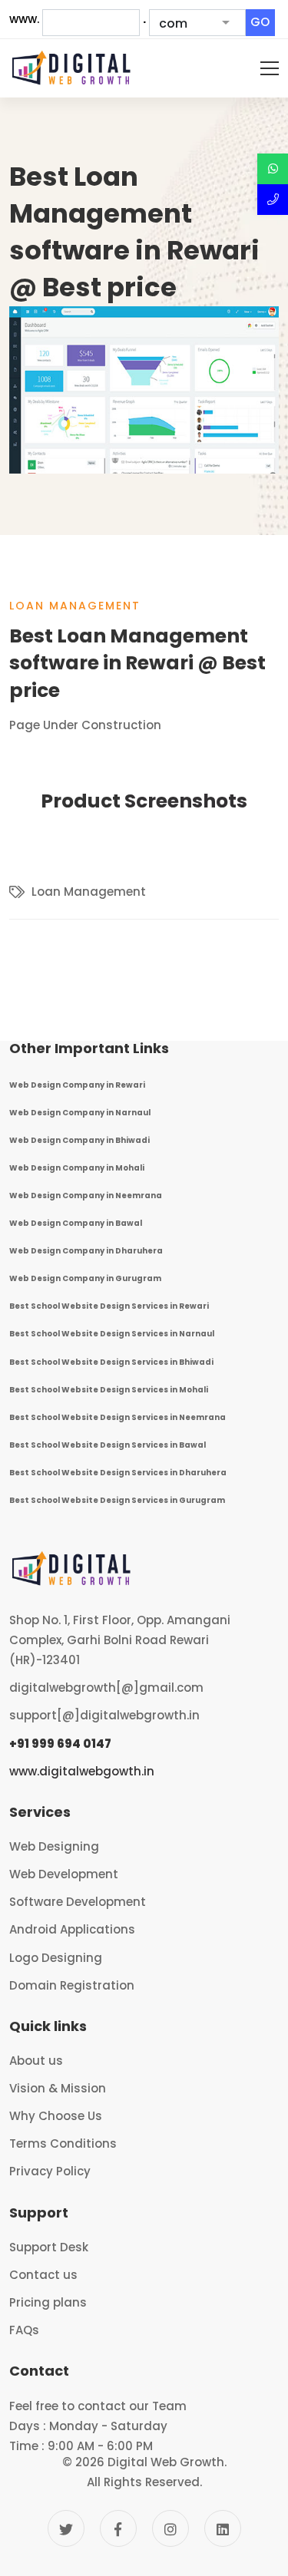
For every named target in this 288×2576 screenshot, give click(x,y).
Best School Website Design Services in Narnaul (112, 1334)
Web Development (64, 1874)
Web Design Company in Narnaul (80, 1113)
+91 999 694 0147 (60, 1744)
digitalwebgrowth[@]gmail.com (106, 1688)
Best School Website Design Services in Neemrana (118, 1417)
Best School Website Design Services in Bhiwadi (111, 1362)
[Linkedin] (223, 2528)
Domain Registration (72, 1985)
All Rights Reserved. (144, 2482)
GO (260, 22)
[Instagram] (170, 2528)
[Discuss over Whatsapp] (273, 169)
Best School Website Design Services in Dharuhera (118, 1473)
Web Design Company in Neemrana (86, 1196)
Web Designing (54, 1846)
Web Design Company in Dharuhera (86, 1251)
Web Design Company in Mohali (77, 1168)
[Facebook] (118, 2528)
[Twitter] (66, 2528)
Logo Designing (56, 1958)
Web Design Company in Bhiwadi (79, 1140)
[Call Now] (273, 200)
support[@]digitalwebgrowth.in (104, 1715)
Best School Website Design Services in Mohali (109, 1390)
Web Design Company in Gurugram (85, 1278)
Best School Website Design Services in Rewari (109, 1306)
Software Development (78, 1902)
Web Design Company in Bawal (76, 1223)
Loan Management (75, 606)
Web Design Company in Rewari (77, 1085)
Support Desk (49, 2247)
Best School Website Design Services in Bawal (108, 1445)
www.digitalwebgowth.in (82, 1771)
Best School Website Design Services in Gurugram (117, 1500)
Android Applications (72, 1929)
